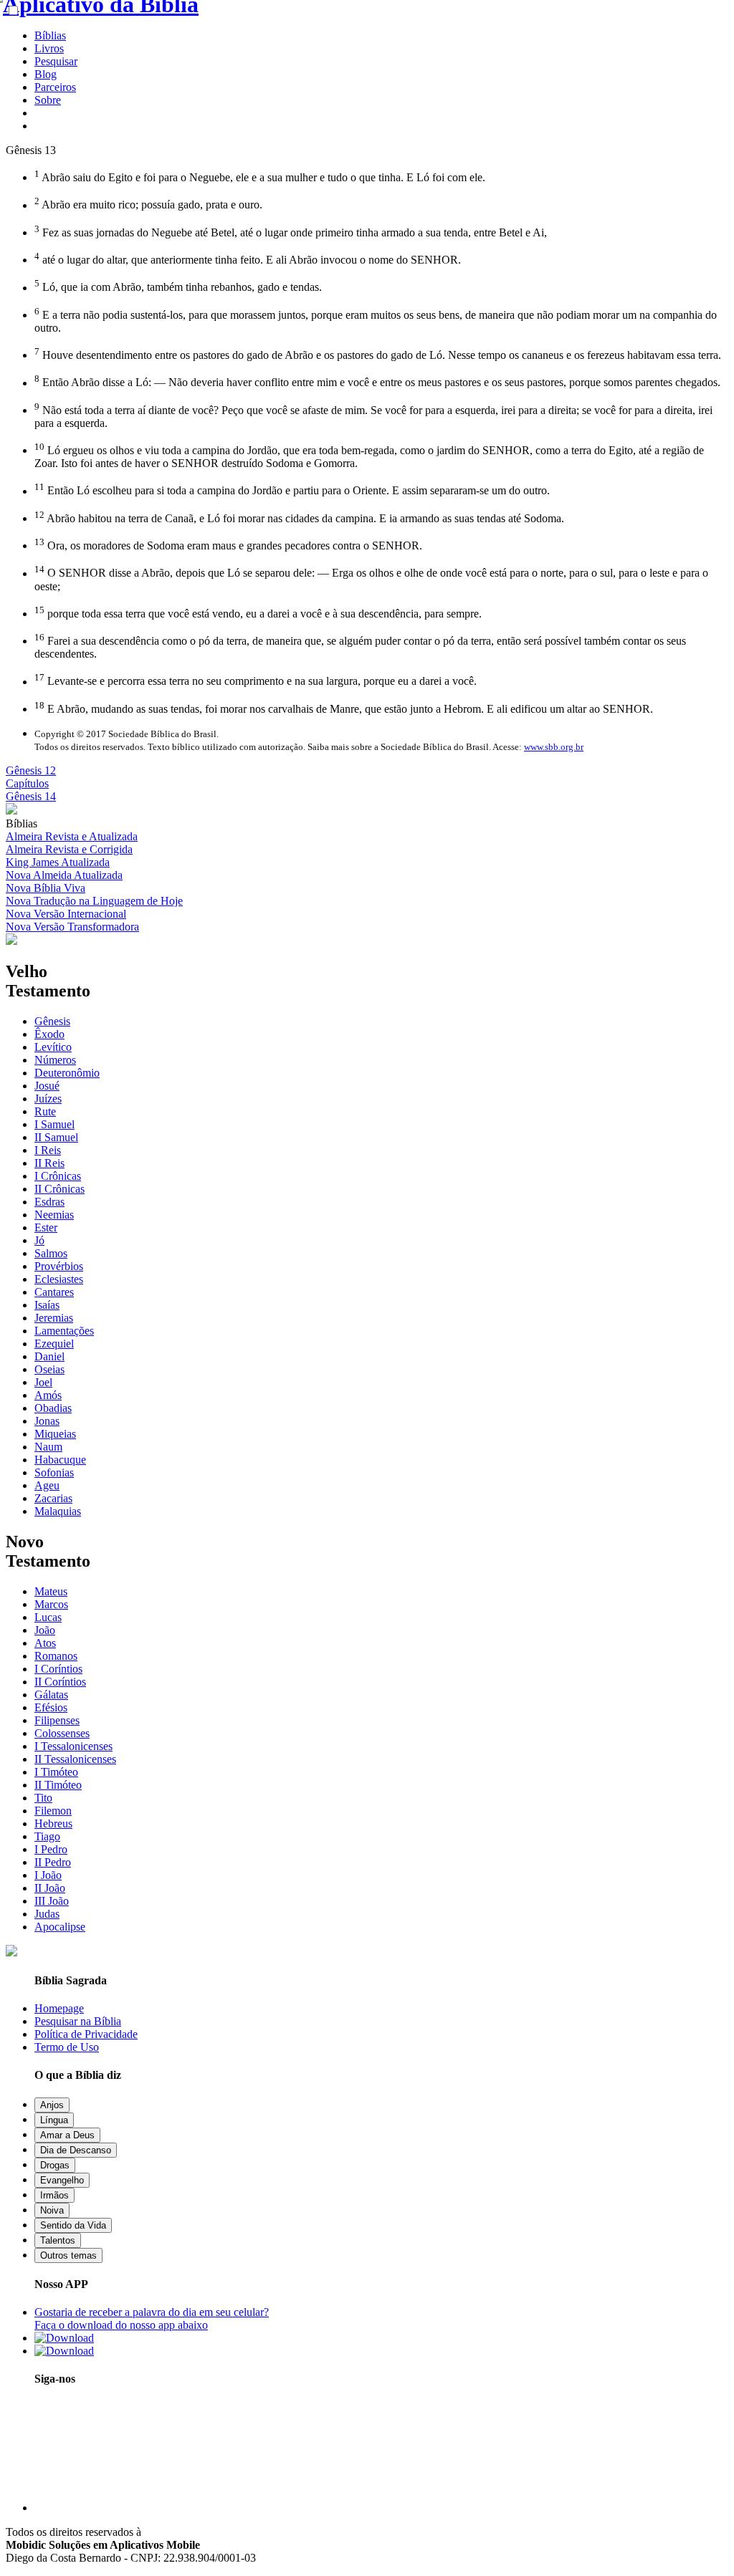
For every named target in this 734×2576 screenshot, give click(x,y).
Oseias (49, 1369)
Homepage (59, 2008)
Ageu (47, 1485)
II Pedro (53, 1862)
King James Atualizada (58, 862)
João (45, 1630)
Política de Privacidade (86, 2034)
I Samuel (54, 1124)
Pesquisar (56, 61)
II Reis (49, 1163)
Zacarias (53, 1498)
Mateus (51, 1591)
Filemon (53, 1811)
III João (52, 1901)
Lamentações (64, 1331)
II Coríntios (60, 1682)
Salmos (51, 1253)
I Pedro (51, 1849)
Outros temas (68, 2255)
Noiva (52, 2210)
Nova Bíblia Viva (46, 888)
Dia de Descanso (76, 2150)
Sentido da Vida (73, 2225)
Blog (46, 74)
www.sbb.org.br (554, 747)
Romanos (56, 1656)
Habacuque (60, 1460)
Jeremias (54, 1318)
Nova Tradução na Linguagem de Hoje (94, 901)
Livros (49, 48)
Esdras (49, 1202)
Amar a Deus (67, 2135)
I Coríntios (58, 1669)
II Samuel (56, 1137)
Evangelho (62, 2180)
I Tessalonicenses (73, 1746)
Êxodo (49, 1034)
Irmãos (54, 2195)
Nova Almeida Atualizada (64, 875)
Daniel (49, 1356)
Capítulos (27, 783)
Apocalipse (60, 1927)
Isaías (47, 1305)
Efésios (51, 1707)
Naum (48, 1447)
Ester (46, 1227)
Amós (48, 1395)
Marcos (51, 1604)
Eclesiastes (59, 1279)
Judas (47, 1914)
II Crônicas (59, 1189)
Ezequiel (54, 1344)
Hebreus (53, 1823)
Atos (45, 1643)
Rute (45, 1111)
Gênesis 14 (31, 796)
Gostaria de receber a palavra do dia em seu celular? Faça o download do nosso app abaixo (152, 2318)
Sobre (48, 100)
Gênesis (52, 1021)
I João (48, 1875)
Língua (54, 2120)
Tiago (47, 1836)
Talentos (58, 2240)
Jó (39, 1240)
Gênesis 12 (31, 770)
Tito (43, 1798)
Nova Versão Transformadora (72, 927)
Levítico (53, 1047)
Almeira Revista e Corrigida (69, 849)
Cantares (54, 1292)
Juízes (48, 1099)
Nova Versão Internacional (66, 914)
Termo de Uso (67, 2047)
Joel (43, 1382)
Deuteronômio (67, 1073)
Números (55, 1060)
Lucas (48, 1617)
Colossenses (62, 1733)
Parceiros (55, 87)
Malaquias (58, 1511)
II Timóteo (58, 1785)
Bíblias (50, 35)
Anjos (52, 2105)
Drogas (55, 2165)
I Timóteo (56, 1772)
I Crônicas (58, 1176)
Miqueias (55, 1434)
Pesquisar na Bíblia (78, 2021)
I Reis (48, 1150)
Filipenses (57, 1720)
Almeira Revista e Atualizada (72, 836)
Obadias (53, 1408)
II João (50, 1888)
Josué (47, 1086)
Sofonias (54, 1472)
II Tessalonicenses (75, 1759)
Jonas (47, 1421)
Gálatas (51, 1695)
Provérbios (59, 1266)
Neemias (54, 1215)
